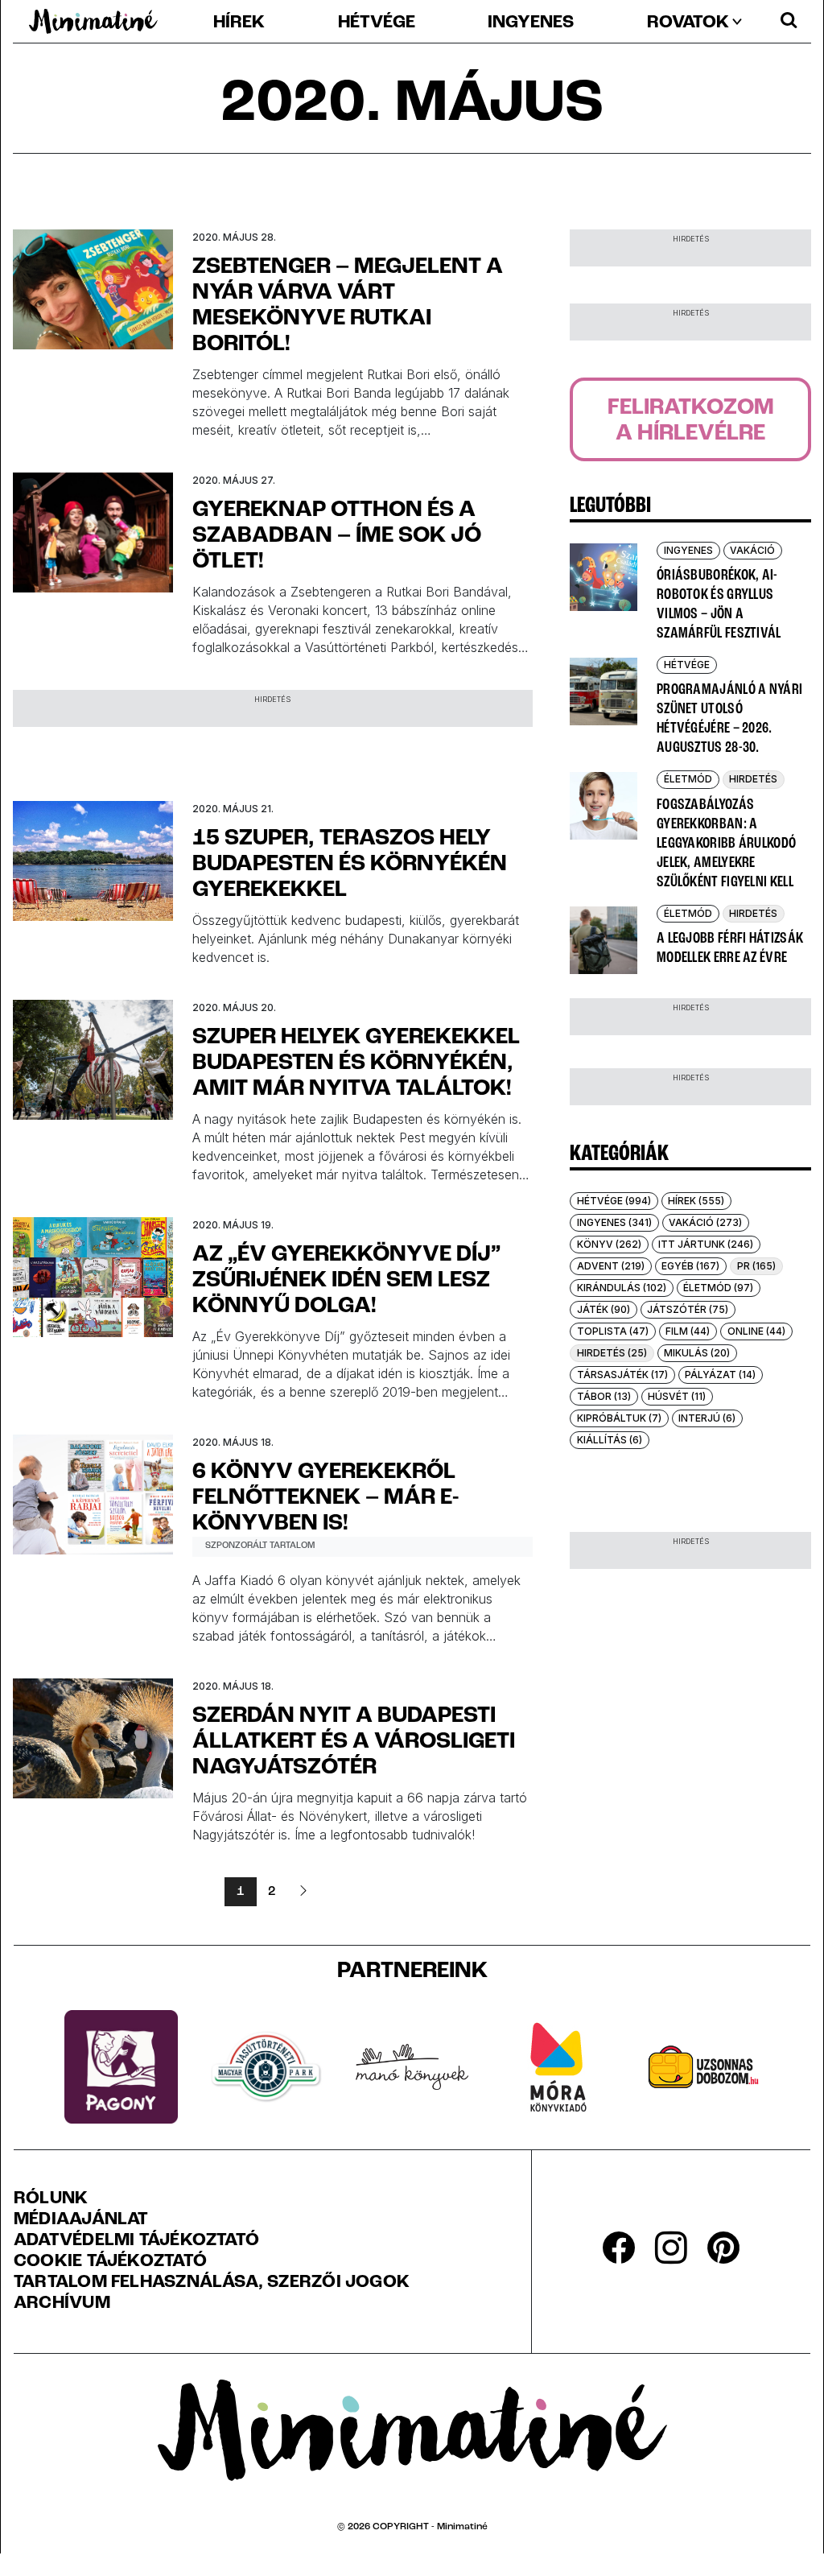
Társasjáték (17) (622, 1375)
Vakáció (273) (705, 1222)
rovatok (688, 23)
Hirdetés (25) (612, 1353)
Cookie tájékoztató (110, 2262)
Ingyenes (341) (614, 1222)
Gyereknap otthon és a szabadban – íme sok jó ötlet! (337, 536)
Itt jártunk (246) (706, 1244)
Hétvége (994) (614, 1201)
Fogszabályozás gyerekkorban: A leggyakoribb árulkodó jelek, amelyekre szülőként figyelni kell (726, 844)
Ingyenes (531, 23)
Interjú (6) (707, 1418)
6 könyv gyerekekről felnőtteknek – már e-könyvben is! (325, 1498)
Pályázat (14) (720, 1375)
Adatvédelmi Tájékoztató (136, 2241)
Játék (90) (604, 1309)
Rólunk (51, 2199)
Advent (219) (611, 1266)
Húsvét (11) (677, 1396)
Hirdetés (753, 779)
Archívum (62, 2304)
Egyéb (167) (690, 1266)
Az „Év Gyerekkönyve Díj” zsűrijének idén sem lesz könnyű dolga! (346, 1281)
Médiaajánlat (81, 2220)
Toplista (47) (613, 1331)
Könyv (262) (609, 1244)
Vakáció (752, 550)
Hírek (239, 23)
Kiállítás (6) (610, 1440)
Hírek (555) (696, 1201)
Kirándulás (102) (622, 1288)
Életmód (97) (718, 1288)
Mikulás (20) (697, 1353)
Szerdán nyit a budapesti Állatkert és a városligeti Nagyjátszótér (354, 1742)
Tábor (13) (604, 1396)
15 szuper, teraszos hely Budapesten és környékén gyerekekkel (350, 865)
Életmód (688, 779)
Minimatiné (462, 2527)
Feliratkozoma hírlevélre (691, 421)
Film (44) (688, 1331)
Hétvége (377, 23)
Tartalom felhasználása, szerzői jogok (212, 2283)
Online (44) (756, 1331)
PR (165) (756, 1266)
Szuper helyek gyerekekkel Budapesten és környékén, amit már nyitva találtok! (356, 1063)
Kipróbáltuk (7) (619, 1418)
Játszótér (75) (688, 1309)
